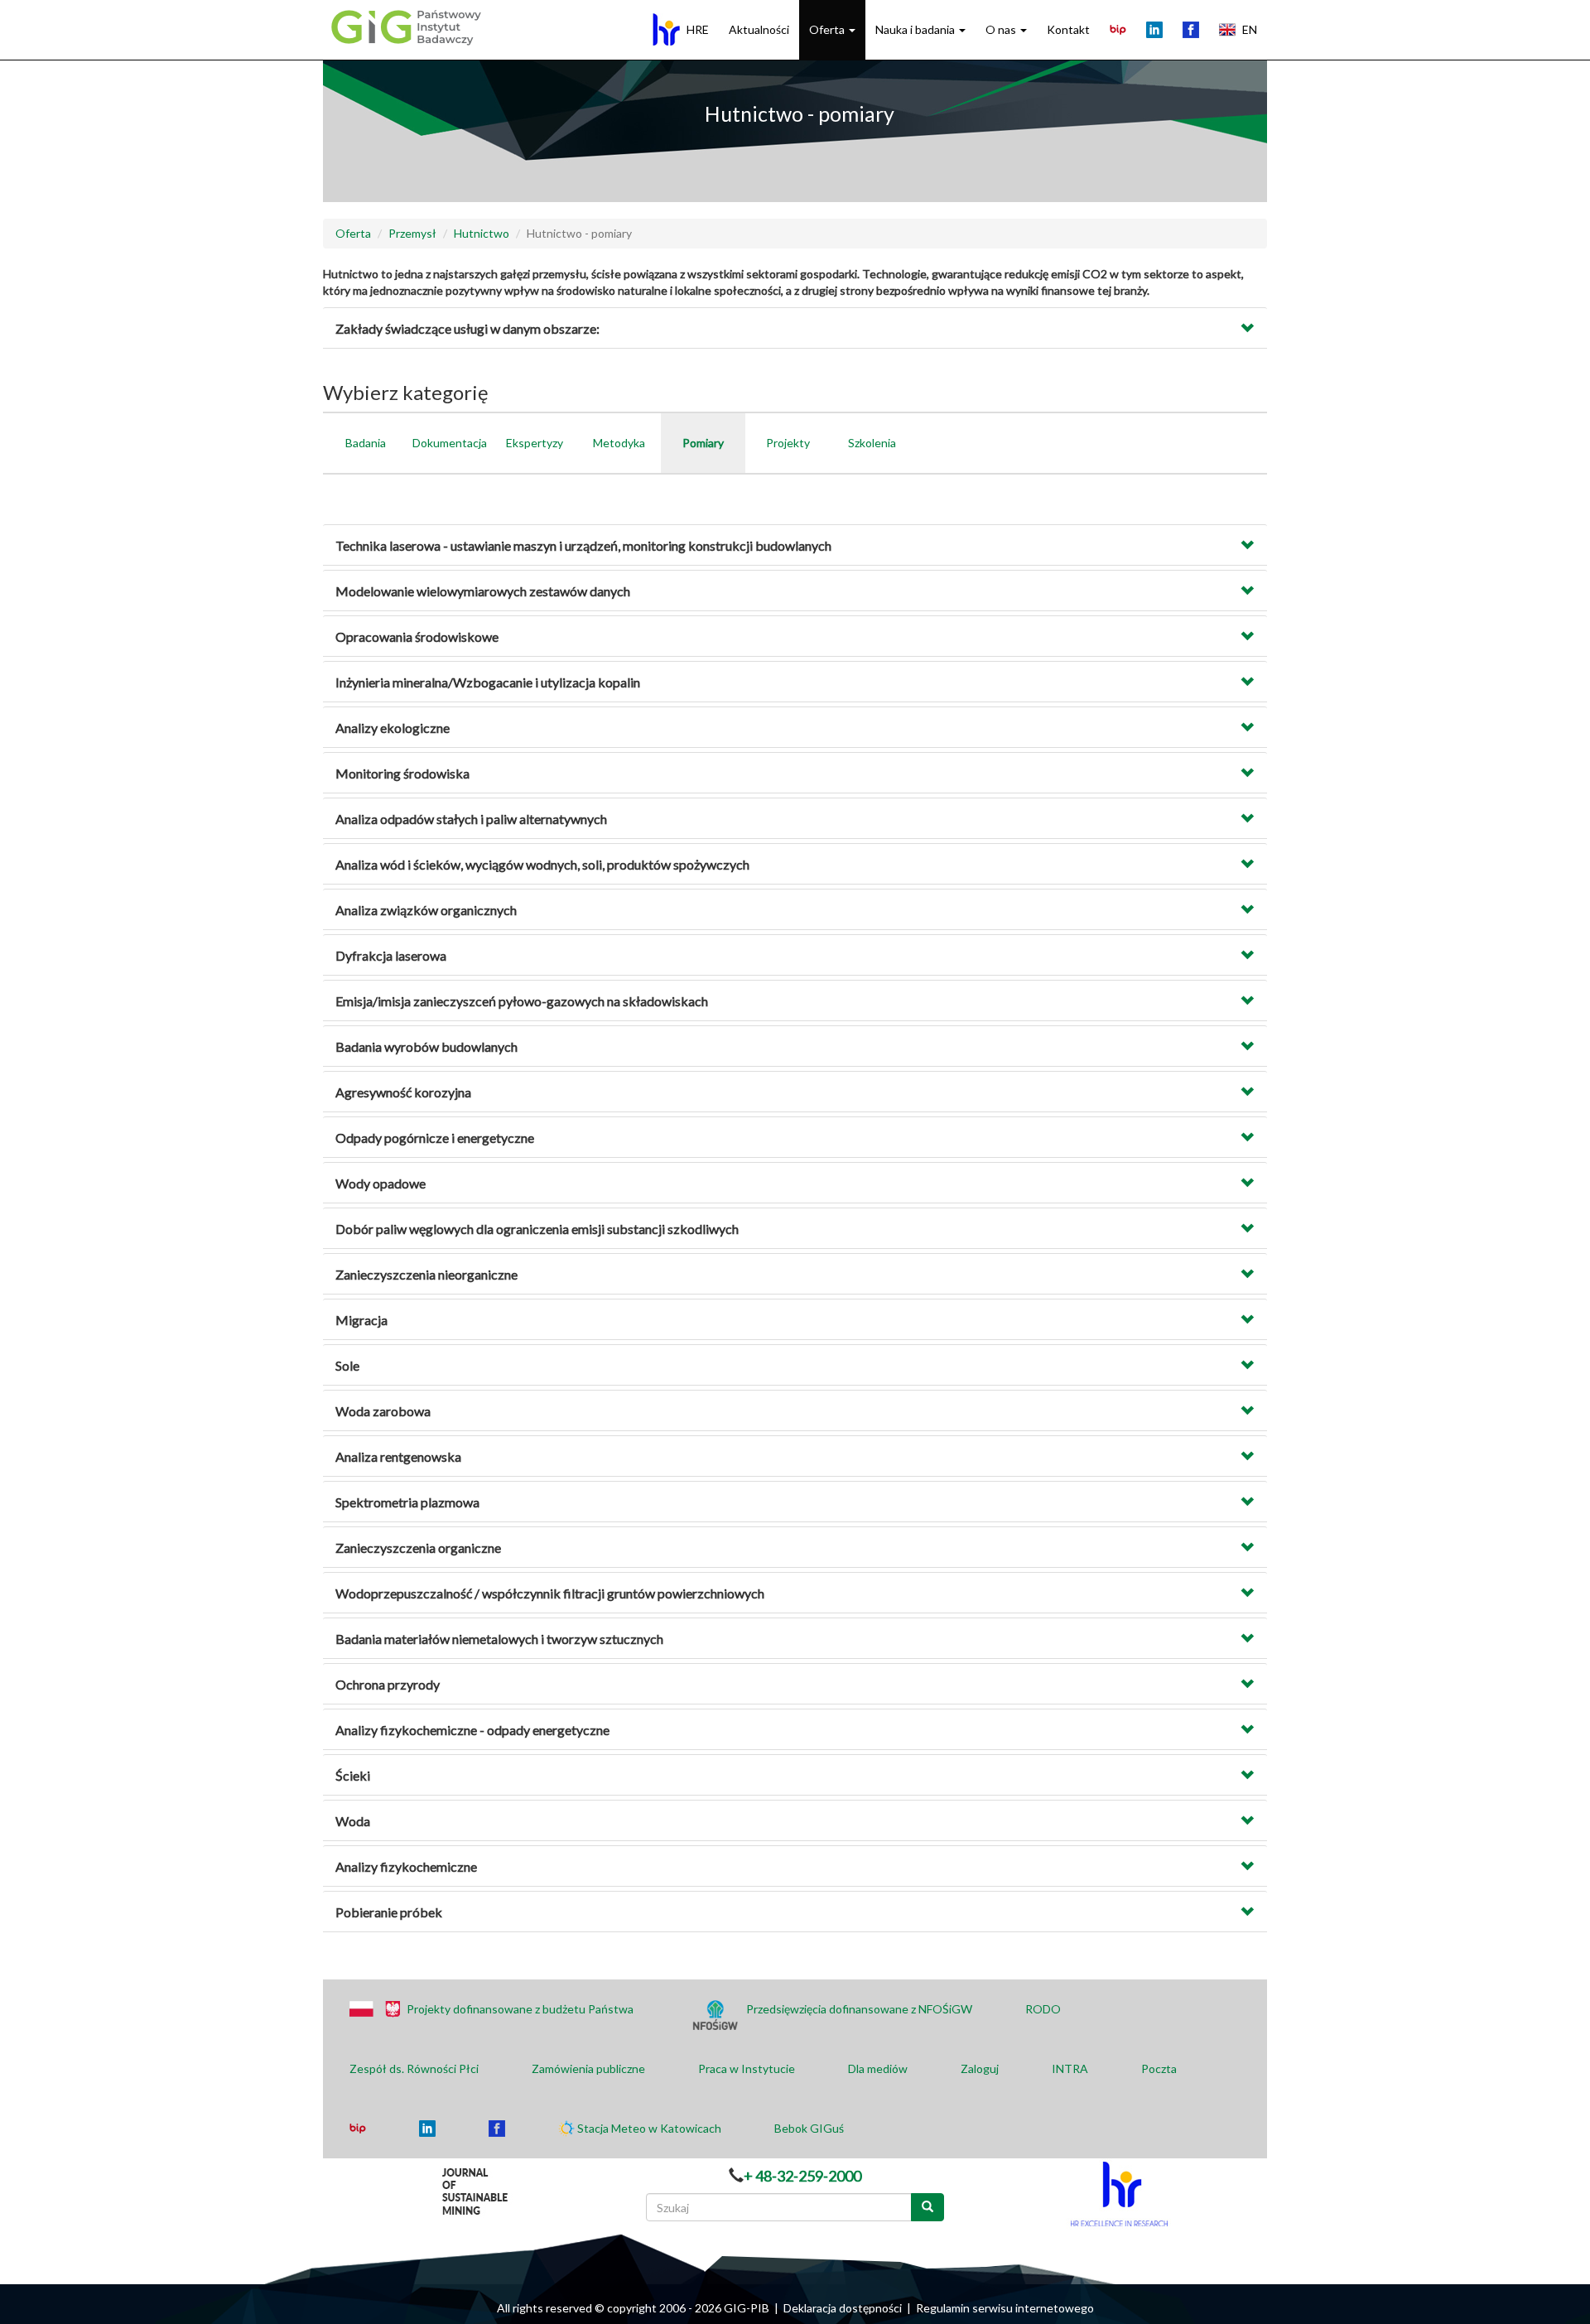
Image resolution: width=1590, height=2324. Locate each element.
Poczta (1159, 2068)
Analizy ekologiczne (393, 728)
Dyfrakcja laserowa (391, 955)
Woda (353, 1821)
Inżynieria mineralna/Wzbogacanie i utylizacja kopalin (488, 682)
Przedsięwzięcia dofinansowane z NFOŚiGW (859, 2009)
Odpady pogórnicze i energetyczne (435, 1138)
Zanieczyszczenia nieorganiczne (426, 1274)
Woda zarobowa (383, 1411)
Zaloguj (980, 2068)
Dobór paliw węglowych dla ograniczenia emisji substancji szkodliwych (537, 1229)
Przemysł (412, 233)
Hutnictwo (482, 233)
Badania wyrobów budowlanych (426, 1046)
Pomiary (703, 443)
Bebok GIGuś (809, 2128)
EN (1250, 29)
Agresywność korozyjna (403, 1092)
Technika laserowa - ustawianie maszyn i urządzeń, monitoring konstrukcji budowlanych (583, 545)
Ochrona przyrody (388, 1684)
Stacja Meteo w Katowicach (649, 2128)
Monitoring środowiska (402, 773)
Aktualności (759, 29)
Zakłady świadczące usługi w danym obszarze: (467, 328)
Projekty (788, 443)
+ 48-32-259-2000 (802, 2176)
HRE (698, 29)
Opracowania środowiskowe (417, 636)
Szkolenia (872, 443)
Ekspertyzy (535, 443)
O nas (1002, 29)
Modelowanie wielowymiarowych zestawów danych (483, 591)
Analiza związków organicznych (426, 910)
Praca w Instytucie (747, 2068)
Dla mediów (878, 2068)
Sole (347, 1365)
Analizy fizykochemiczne (406, 1866)
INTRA (1070, 2068)
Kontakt (1068, 29)
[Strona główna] (404, 27)
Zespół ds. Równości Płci (414, 2068)
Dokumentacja (450, 443)
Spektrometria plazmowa (407, 1502)
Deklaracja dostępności (843, 2308)
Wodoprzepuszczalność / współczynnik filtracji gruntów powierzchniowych (550, 1593)
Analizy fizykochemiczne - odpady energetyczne (472, 1730)
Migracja (361, 1320)
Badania (366, 443)
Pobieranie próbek (389, 1912)
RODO (1043, 2009)
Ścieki (353, 1775)
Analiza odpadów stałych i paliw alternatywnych (471, 819)
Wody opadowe (381, 1183)
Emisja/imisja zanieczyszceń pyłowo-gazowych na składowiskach (522, 1001)
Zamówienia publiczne (588, 2068)
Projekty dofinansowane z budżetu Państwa (520, 2009)
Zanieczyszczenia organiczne (418, 1548)
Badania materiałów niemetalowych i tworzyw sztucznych (499, 1639)
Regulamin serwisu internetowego (1005, 2308)
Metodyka (619, 443)
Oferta (828, 29)
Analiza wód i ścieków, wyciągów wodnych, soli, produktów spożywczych (542, 864)
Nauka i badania (916, 29)
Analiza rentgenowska (398, 1456)
